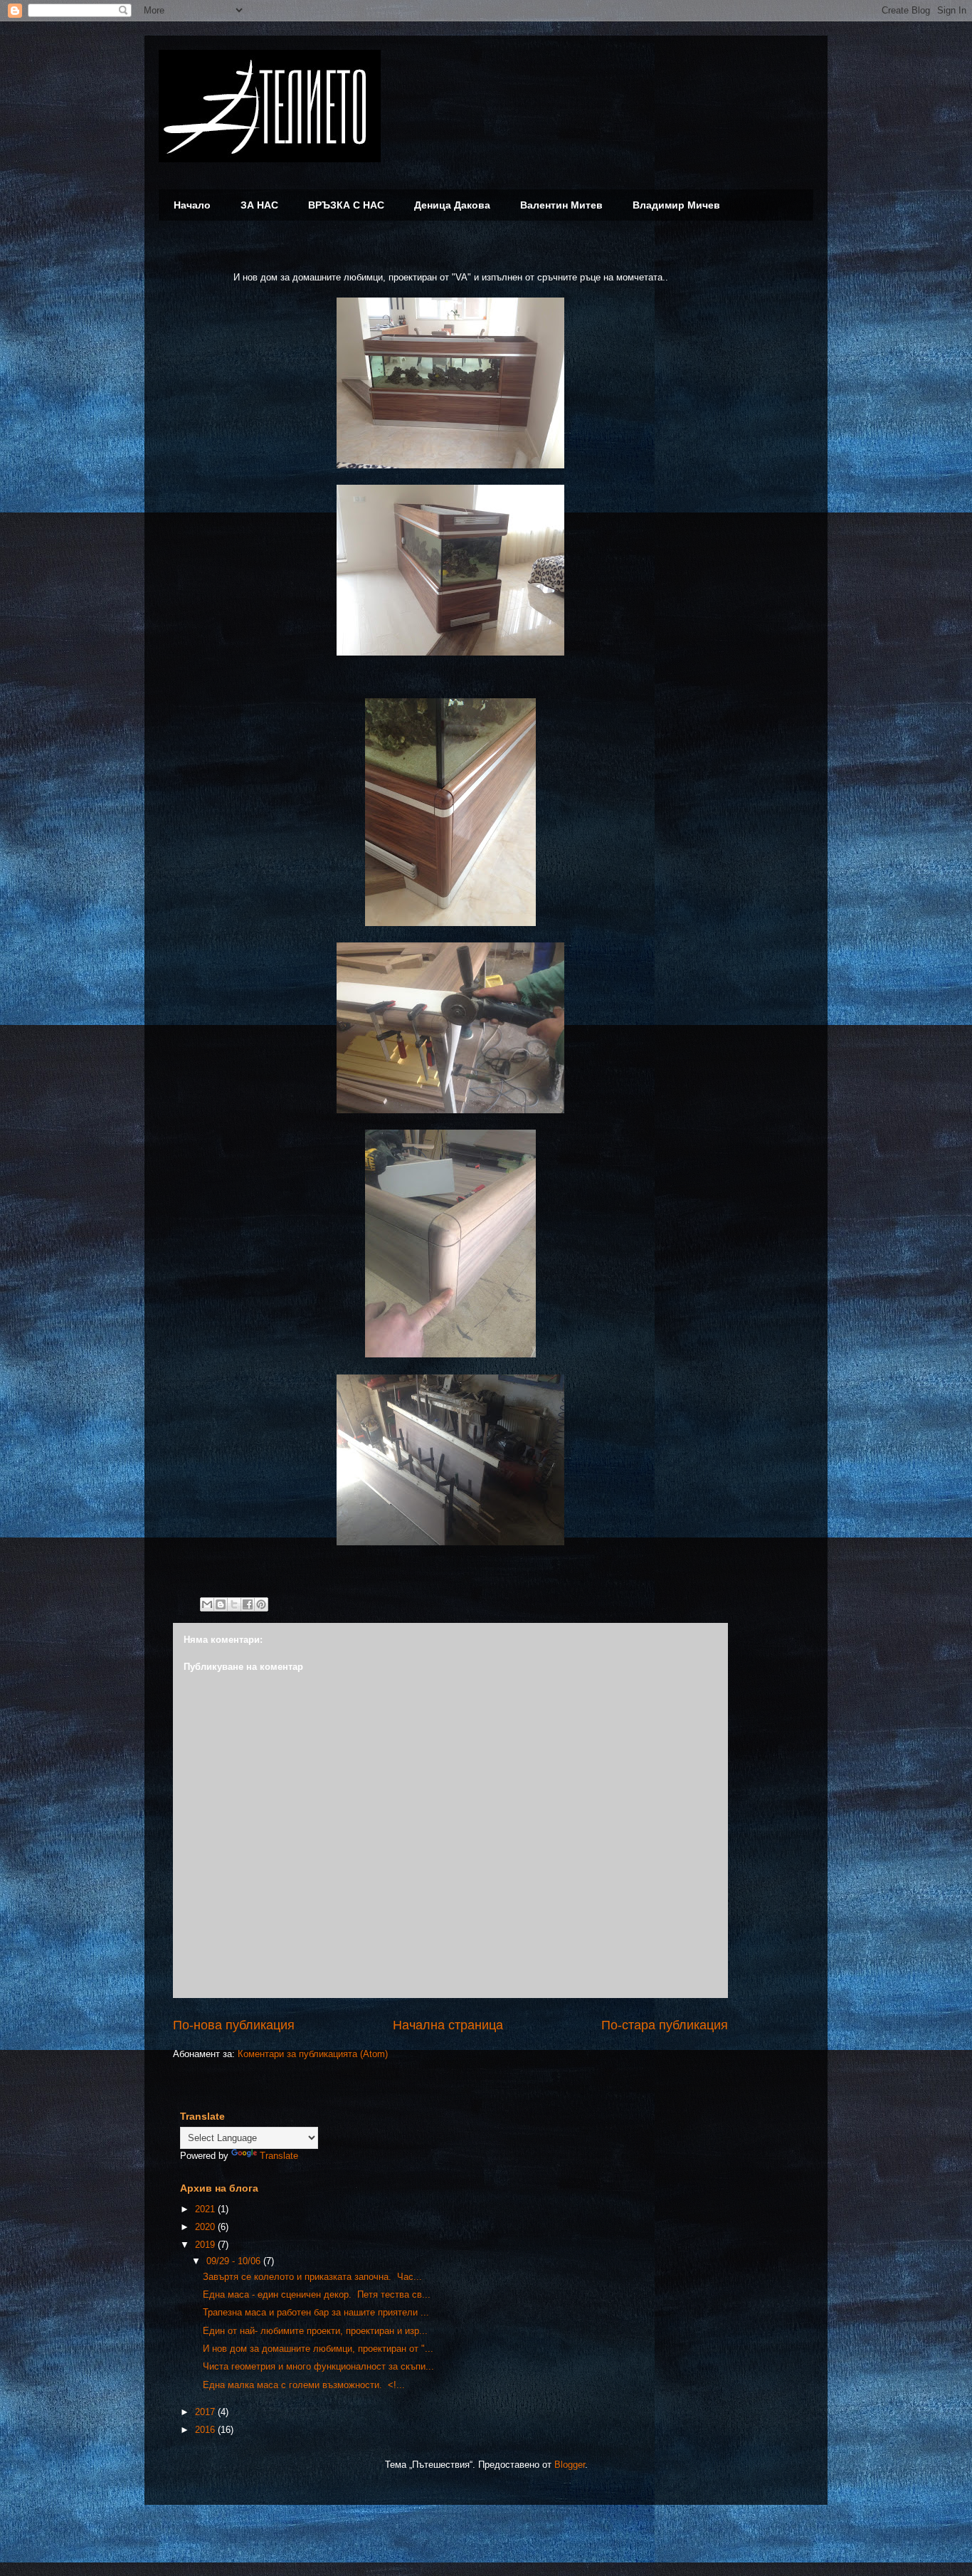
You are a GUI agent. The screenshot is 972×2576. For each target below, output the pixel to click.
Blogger (570, 2465)
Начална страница (448, 2025)
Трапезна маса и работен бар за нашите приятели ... (316, 2312)
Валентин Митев (561, 205)
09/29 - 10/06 (235, 2261)
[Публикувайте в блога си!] (221, 1604)
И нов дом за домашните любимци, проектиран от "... (318, 2349)
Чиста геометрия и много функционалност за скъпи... (318, 2366)
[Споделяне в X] (234, 1604)
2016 (206, 2430)
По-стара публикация (665, 2025)
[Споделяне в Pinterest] (261, 1604)
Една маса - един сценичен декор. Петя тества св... (317, 2294)
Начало (192, 205)
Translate (279, 2156)
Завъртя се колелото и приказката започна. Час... (312, 2277)
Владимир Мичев (676, 205)
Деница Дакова (452, 205)
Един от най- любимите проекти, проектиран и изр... (315, 2331)
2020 (206, 2227)
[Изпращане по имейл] (207, 1604)
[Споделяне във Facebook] (248, 1604)
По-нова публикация (234, 2025)
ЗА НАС (259, 205)
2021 (206, 2209)
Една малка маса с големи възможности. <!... (304, 2385)
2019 (206, 2245)
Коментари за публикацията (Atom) (313, 2054)
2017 (206, 2412)
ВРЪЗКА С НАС (346, 205)
